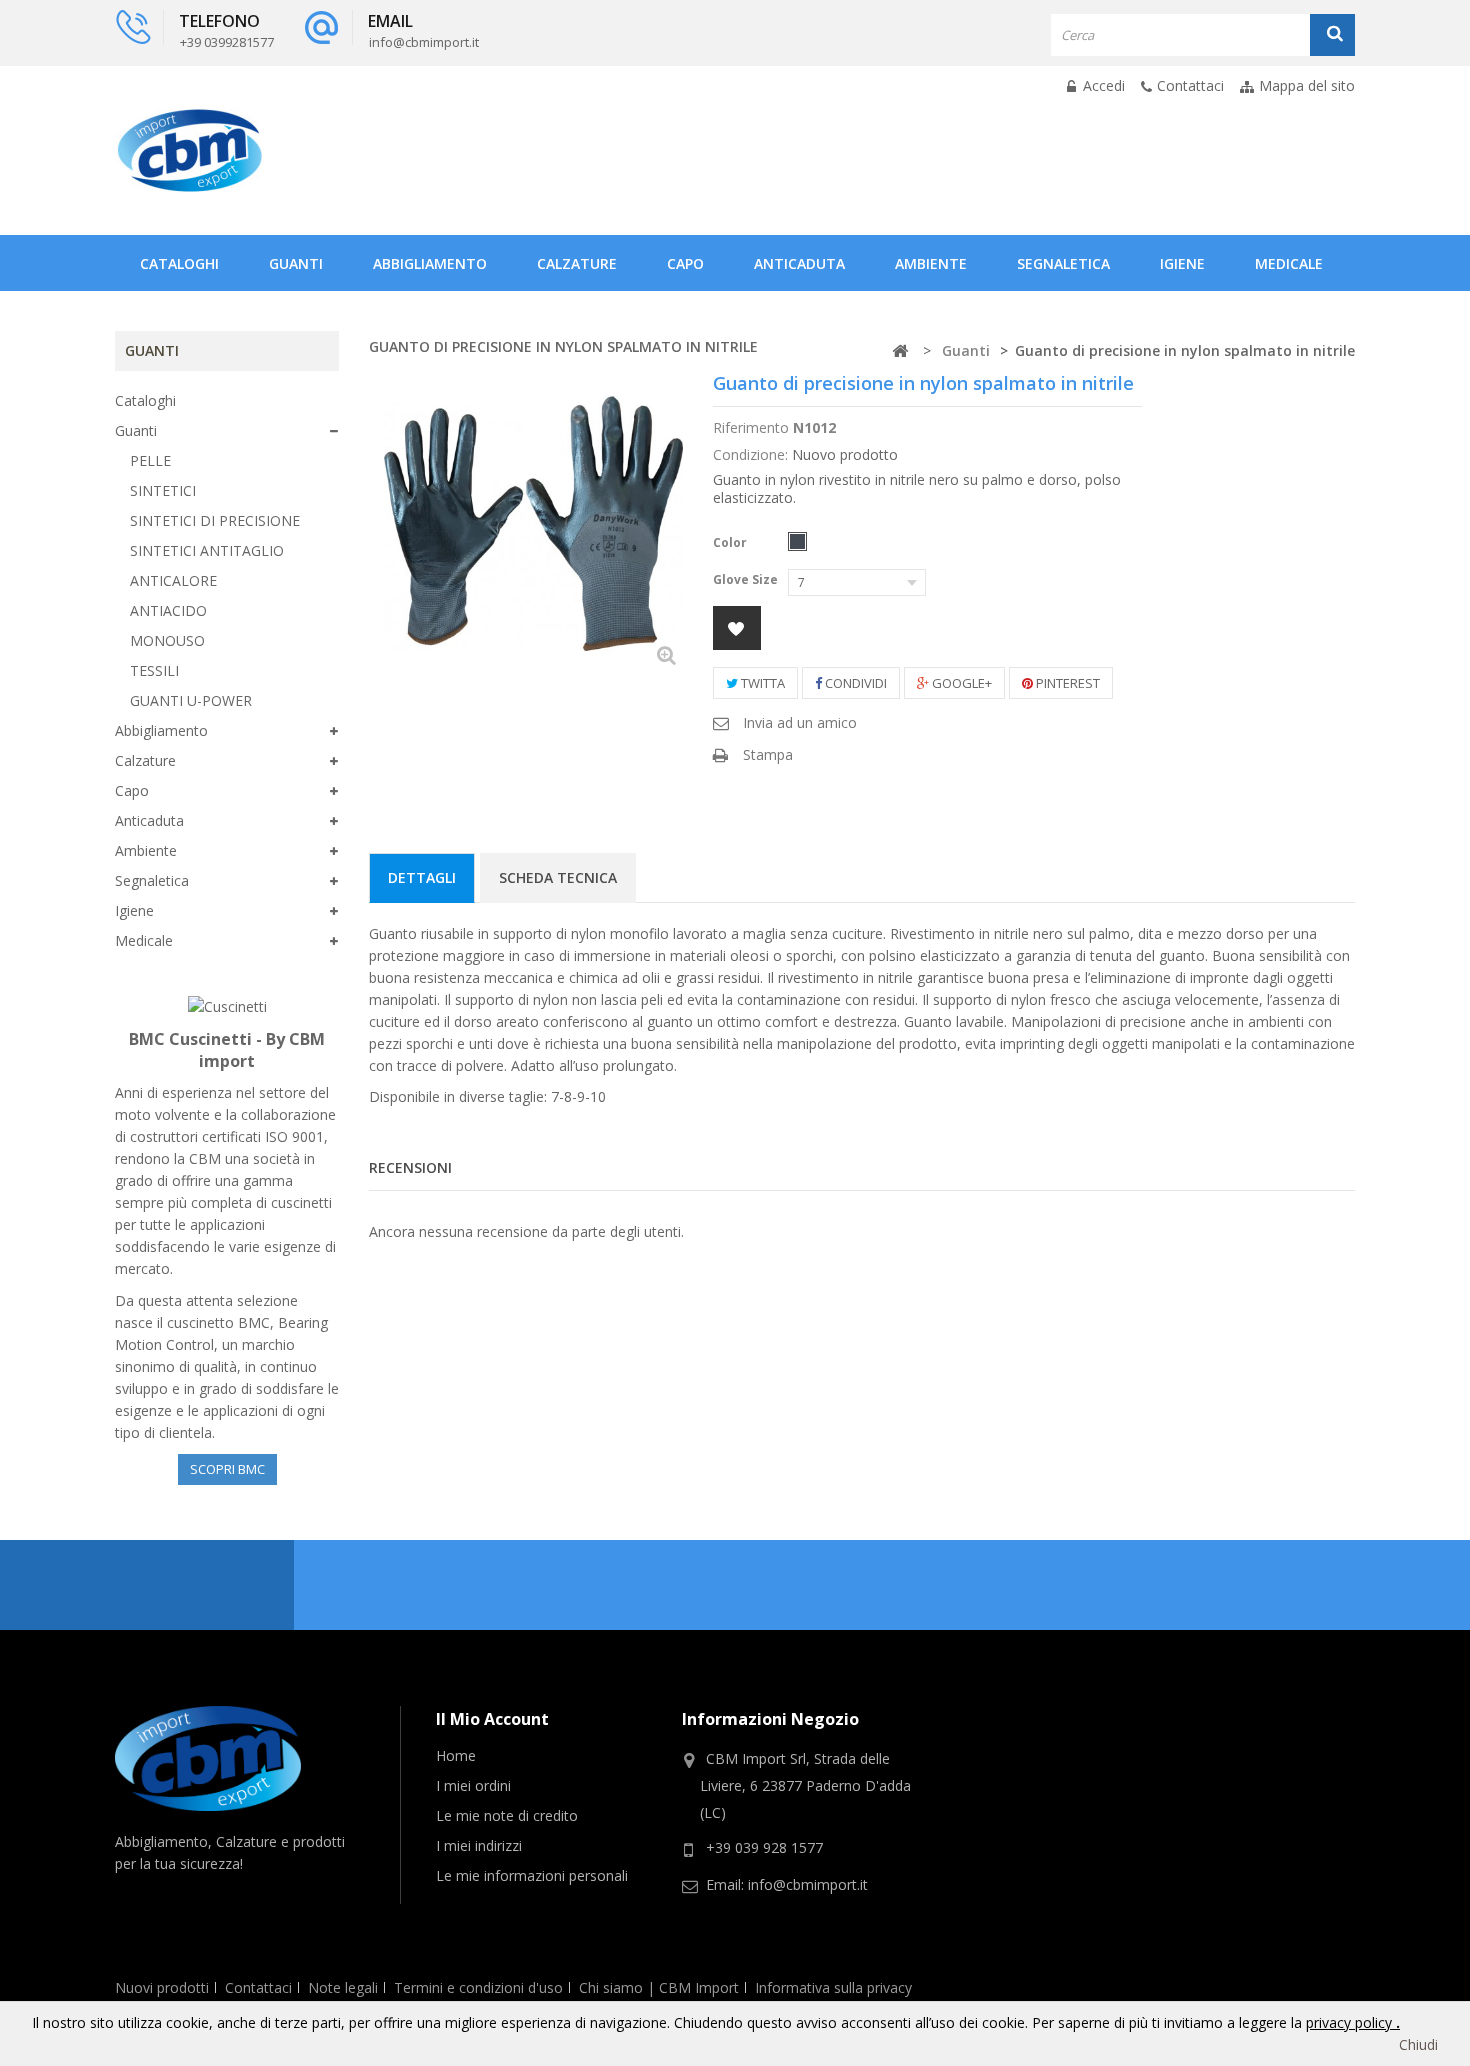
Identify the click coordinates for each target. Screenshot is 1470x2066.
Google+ (960, 683)
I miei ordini (473, 1785)
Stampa (768, 754)
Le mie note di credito (507, 1815)
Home (456, 1755)
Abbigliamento (430, 263)
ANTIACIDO (168, 610)
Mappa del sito (1307, 85)
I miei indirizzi (479, 1845)
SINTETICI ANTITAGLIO (207, 550)
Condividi (854, 683)
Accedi (1102, 85)
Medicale (1289, 263)
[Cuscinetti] (227, 1005)
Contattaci (1190, 85)
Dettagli (422, 877)
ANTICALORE (173, 580)
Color (731, 542)
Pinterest (1066, 683)
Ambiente (931, 263)
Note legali (343, 1987)
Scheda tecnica (558, 877)
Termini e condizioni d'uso (478, 1987)
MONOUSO (167, 640)
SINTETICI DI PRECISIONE (215, 520)
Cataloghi (179, 263)
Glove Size (747, 579)
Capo (685, 263)
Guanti (296, 263)
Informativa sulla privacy (833, 1987)
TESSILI (154, 670)
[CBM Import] (190, 150)
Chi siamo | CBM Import (659, 1987)
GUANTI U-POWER (191, 700)
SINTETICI (163, 490)
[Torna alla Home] (900, 351)
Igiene (1182, 263)
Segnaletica (1063, 263)
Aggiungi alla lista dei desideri (737, 628)
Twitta (761, 683)
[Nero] (797, 541)
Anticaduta (799, 263)
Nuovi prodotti (162, 1987)
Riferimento (751, 427)
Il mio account (492, 1719)
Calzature (577, 263)
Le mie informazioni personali (532, 1875)
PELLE (150, 460)
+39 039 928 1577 (764, 1847)
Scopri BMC (227, 1469)
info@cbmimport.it (808, 1884)
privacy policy (1351, 2022)
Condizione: (750, 454)
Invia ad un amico (800, 722)
